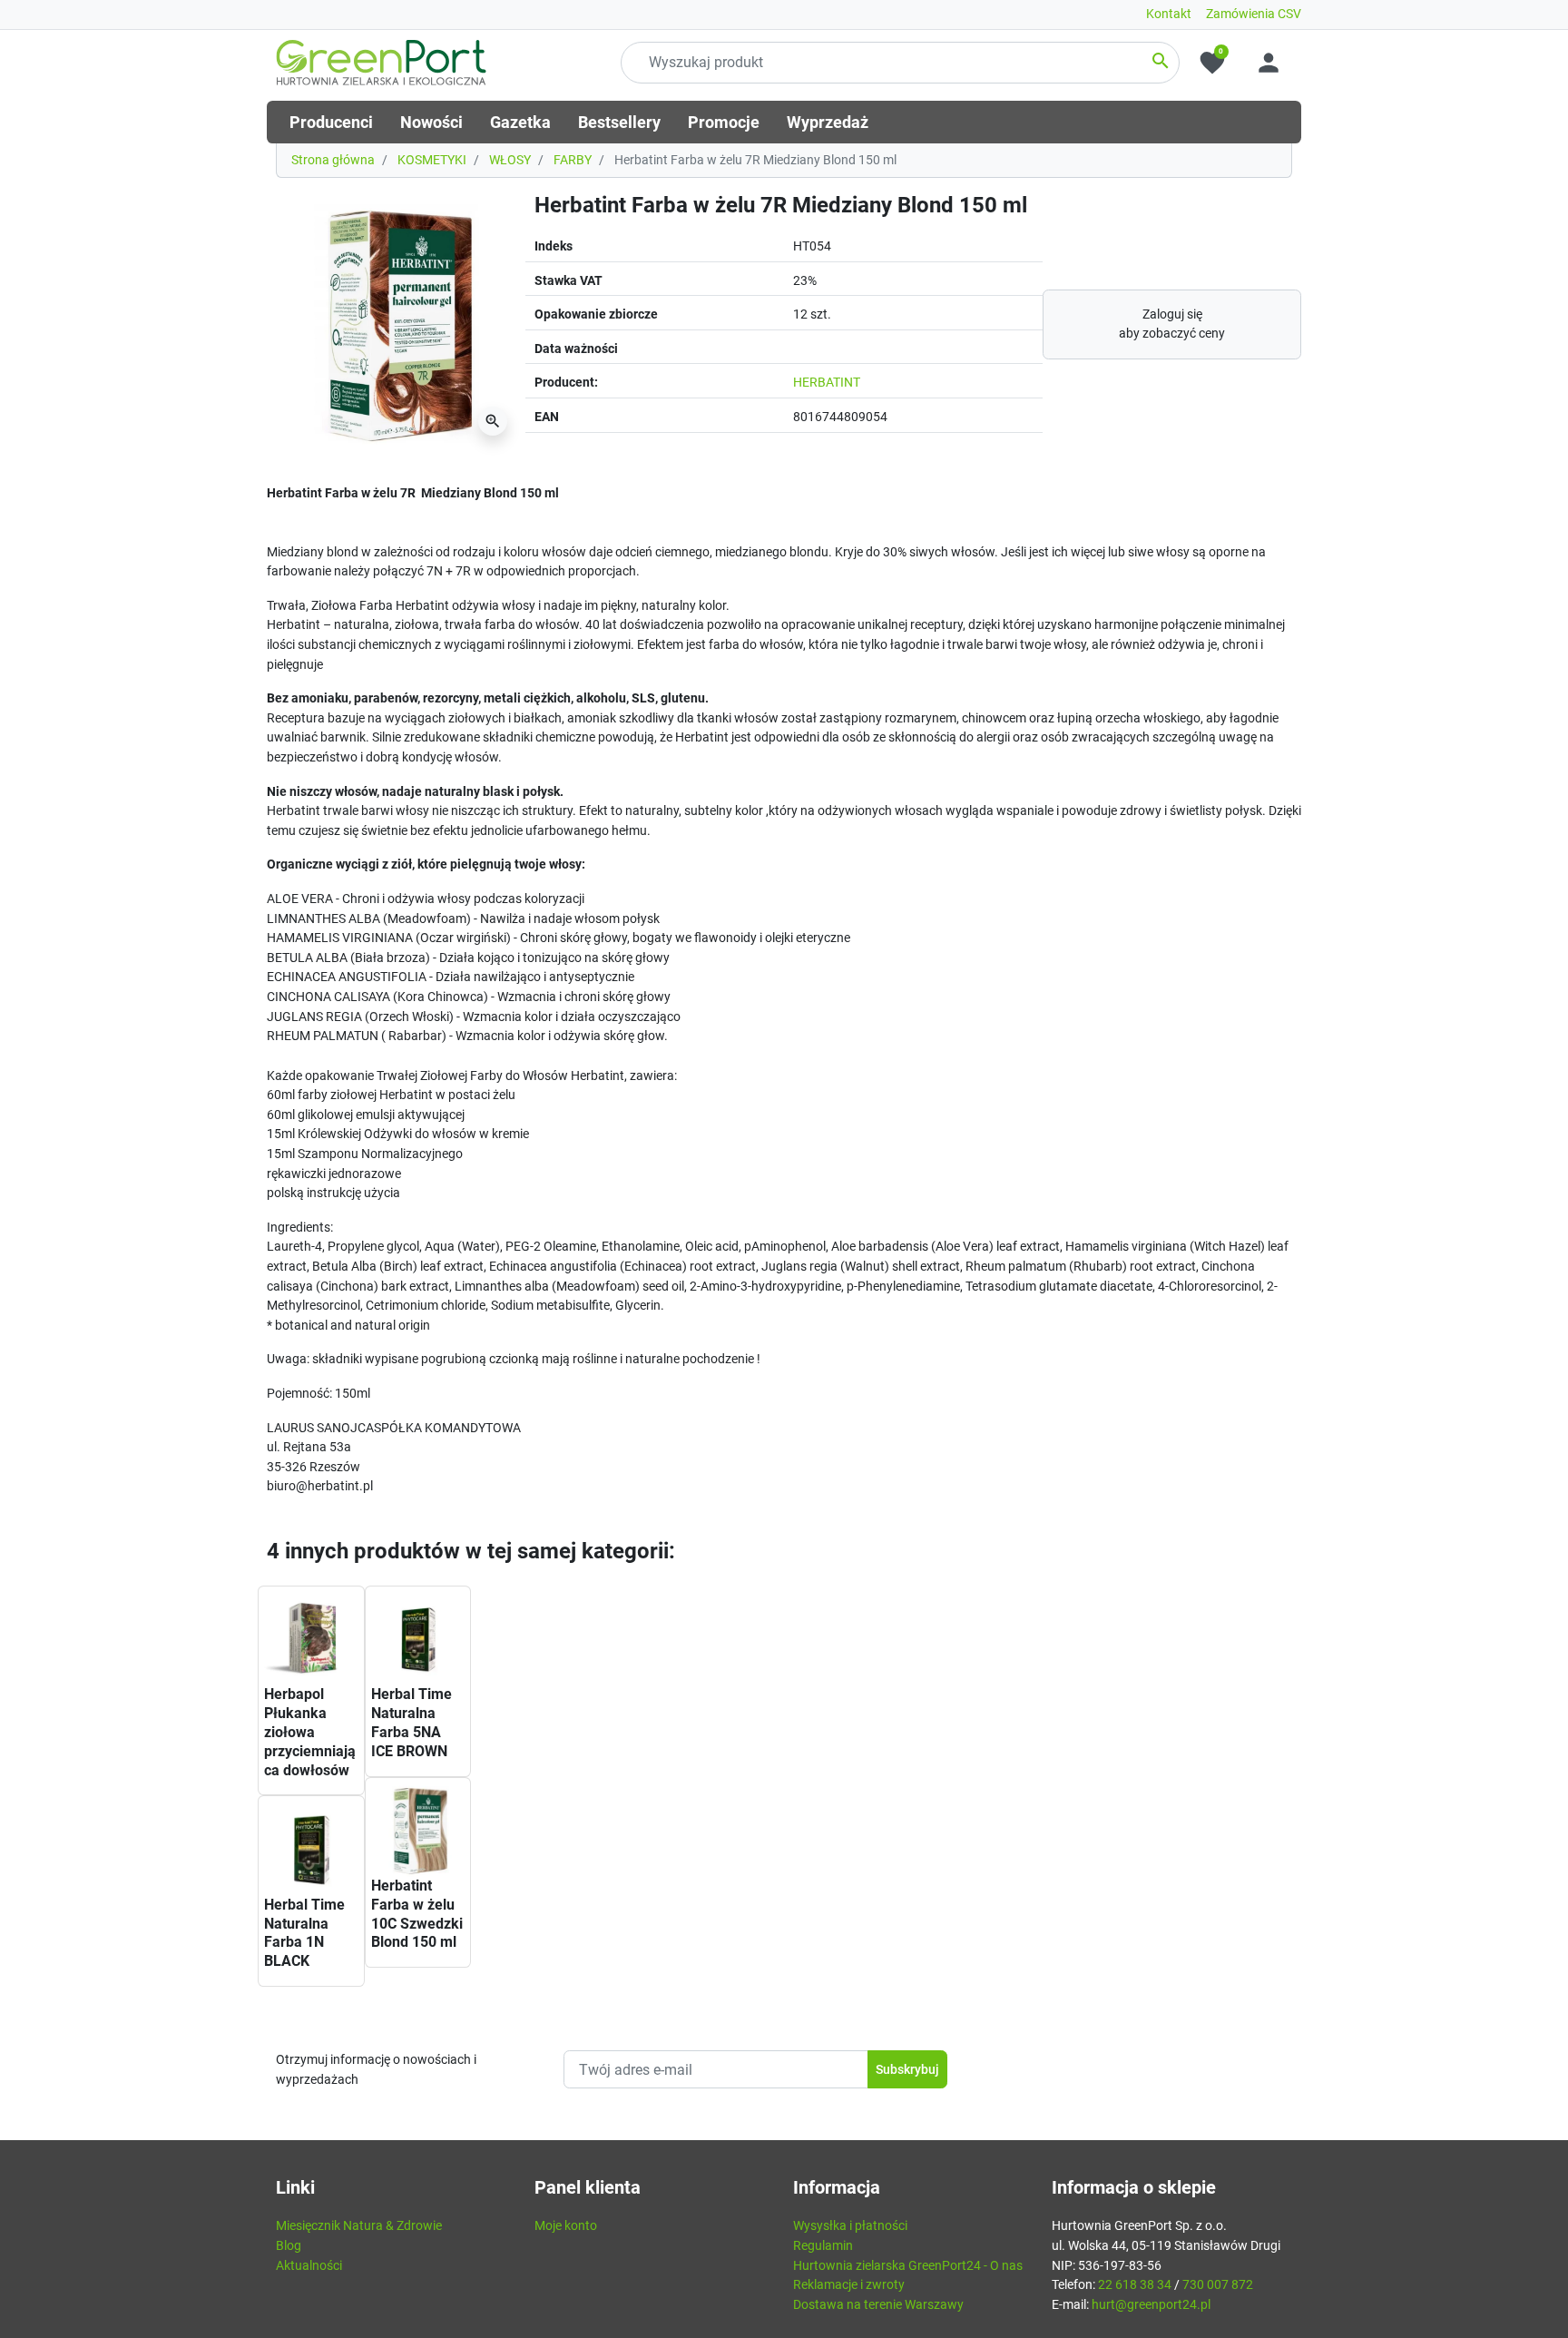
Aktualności (309, 2266)
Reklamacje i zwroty (849, 2285)
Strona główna (333, 160)
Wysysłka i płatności (850, 2226)
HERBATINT (827, 383)
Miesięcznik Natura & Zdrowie (359, 2226)
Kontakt (1169, 14)
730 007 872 (1218, 2285)
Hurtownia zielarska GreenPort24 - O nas (908, 2266)
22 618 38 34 (1135, 2285)
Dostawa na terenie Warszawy (878, 2305)
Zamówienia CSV (1254, 14)
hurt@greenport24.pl (1151, 2305)
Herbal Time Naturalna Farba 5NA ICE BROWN (412, 1722)
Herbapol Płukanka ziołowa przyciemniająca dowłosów (310, 1732)
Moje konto (566, 2226)
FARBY (573, 160)
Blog (289, 2246)
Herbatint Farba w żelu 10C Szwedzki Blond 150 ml (417, 1914)
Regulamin (823, 2246)
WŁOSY (510, 160)
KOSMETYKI (432, 160)
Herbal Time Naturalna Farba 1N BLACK (304, 1933)
